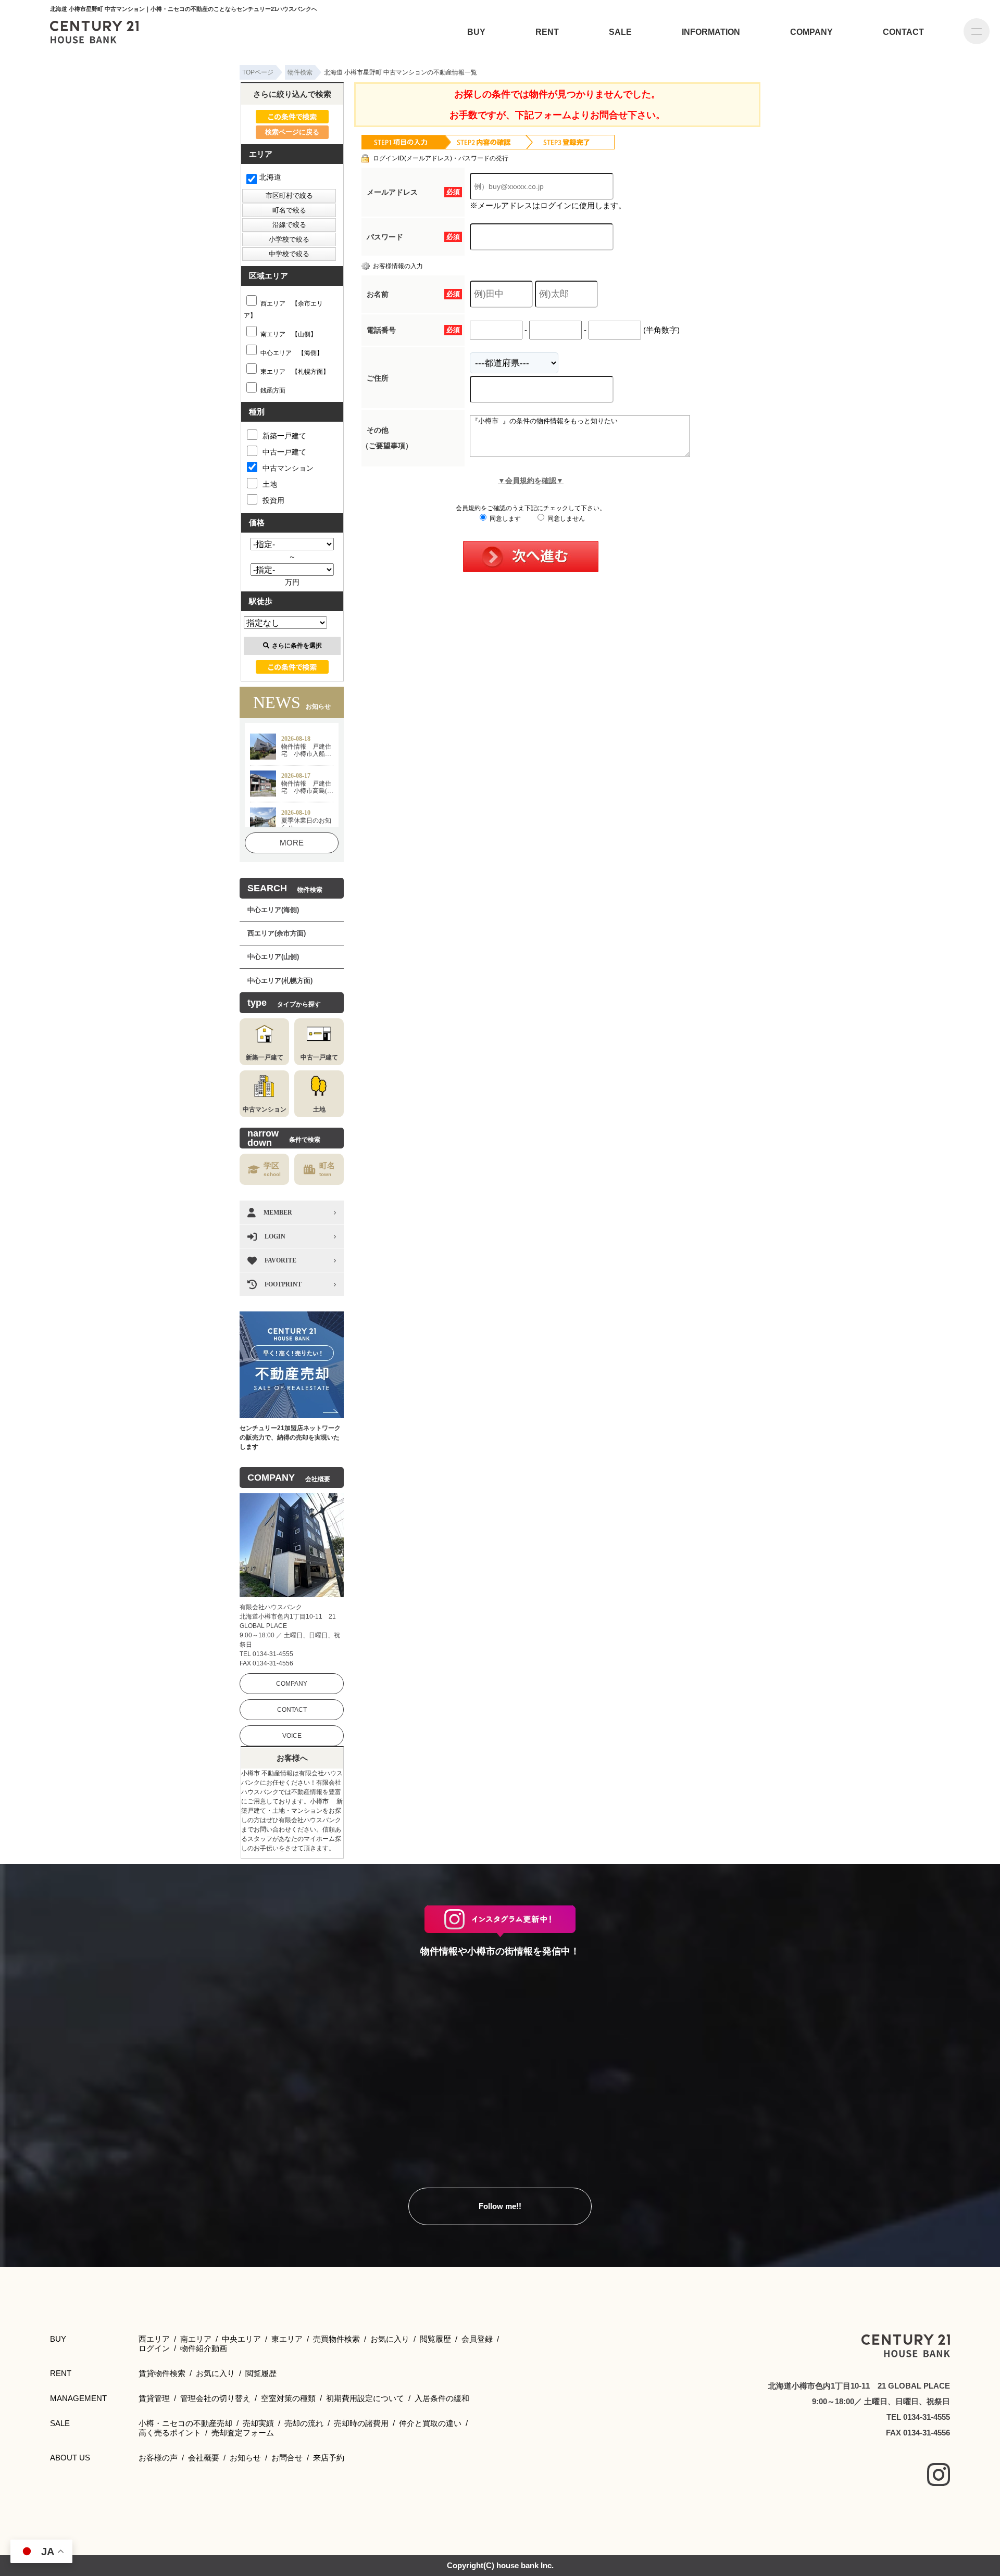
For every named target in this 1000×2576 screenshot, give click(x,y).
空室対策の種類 (288, 2398)
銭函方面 (273, 390)
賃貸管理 (154, 2398)
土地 (270, 484)
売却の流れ (304, 2423)
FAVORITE (280, 1260)
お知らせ (245, 2458)
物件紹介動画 (204, 2348)
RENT (547, 32)
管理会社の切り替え (215, 2398)
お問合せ (287, 2458)
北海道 (270, 177)
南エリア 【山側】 (289, 334)
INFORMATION (711, 32)
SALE (620, 32)
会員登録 (477, 2339)
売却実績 (258, 2423)
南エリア (196, 2339)
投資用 (273, 500)
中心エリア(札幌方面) (280, 981)
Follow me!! (500, 2206)
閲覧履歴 (435, 2339)
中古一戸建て (284, 452)
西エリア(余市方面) (277, 933)
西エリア (154, 2339)
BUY (476, 32)
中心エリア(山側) (273, 957)
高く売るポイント (170, 2433)
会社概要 (204, 2458)
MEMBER (278, 1213)
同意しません (565, 519)
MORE (292, 843)
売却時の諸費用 (361, 2423)
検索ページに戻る (292, 132)
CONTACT (903, 32)
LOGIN (275, 1236)
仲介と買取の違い (430, 2423)
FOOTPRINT (283, 1284)
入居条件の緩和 (442, 2398)
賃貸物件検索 (162, 2373)
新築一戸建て (284, 436)
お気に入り (390, 2339)
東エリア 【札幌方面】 (295, 372)
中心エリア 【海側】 (292, 353)
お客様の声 (158, 2458)
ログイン (154, 2348)
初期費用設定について (365, 2398)
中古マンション (288, 468)
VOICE (292, 1736)
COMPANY (811, 32)
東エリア (287, 2339)
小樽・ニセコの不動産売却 (185, 2423)
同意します (504, 519)
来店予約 (329, 2458)
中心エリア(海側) (273, 910)
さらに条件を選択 (297, 646)
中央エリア (241, 2339)
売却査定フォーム (243, 2433)
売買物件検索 (336, 2339)
